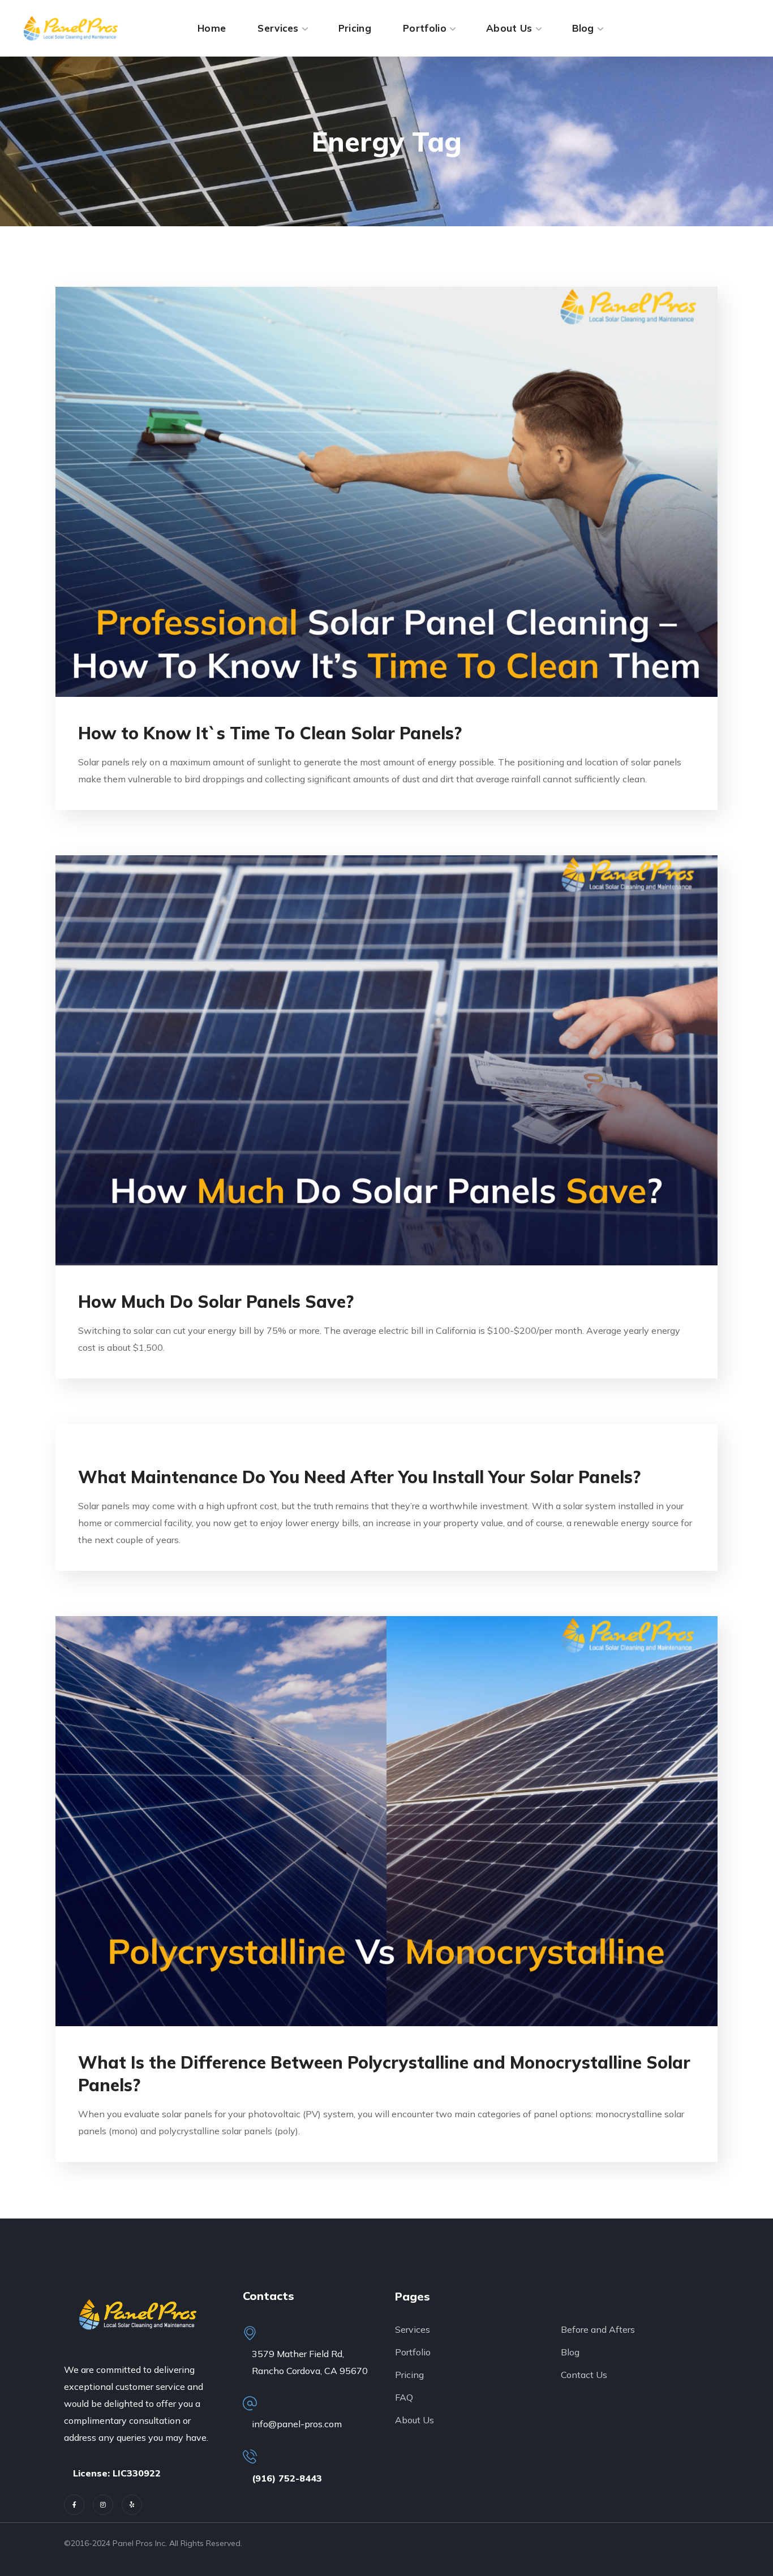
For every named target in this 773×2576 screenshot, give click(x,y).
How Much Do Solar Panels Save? (216, 1302)
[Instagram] (103, 2505)
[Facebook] (74, 2505)
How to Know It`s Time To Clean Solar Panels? (270, 733)
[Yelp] (132, 2505)
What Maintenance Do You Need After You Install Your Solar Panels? (359, 1477)
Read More (387, 492)
